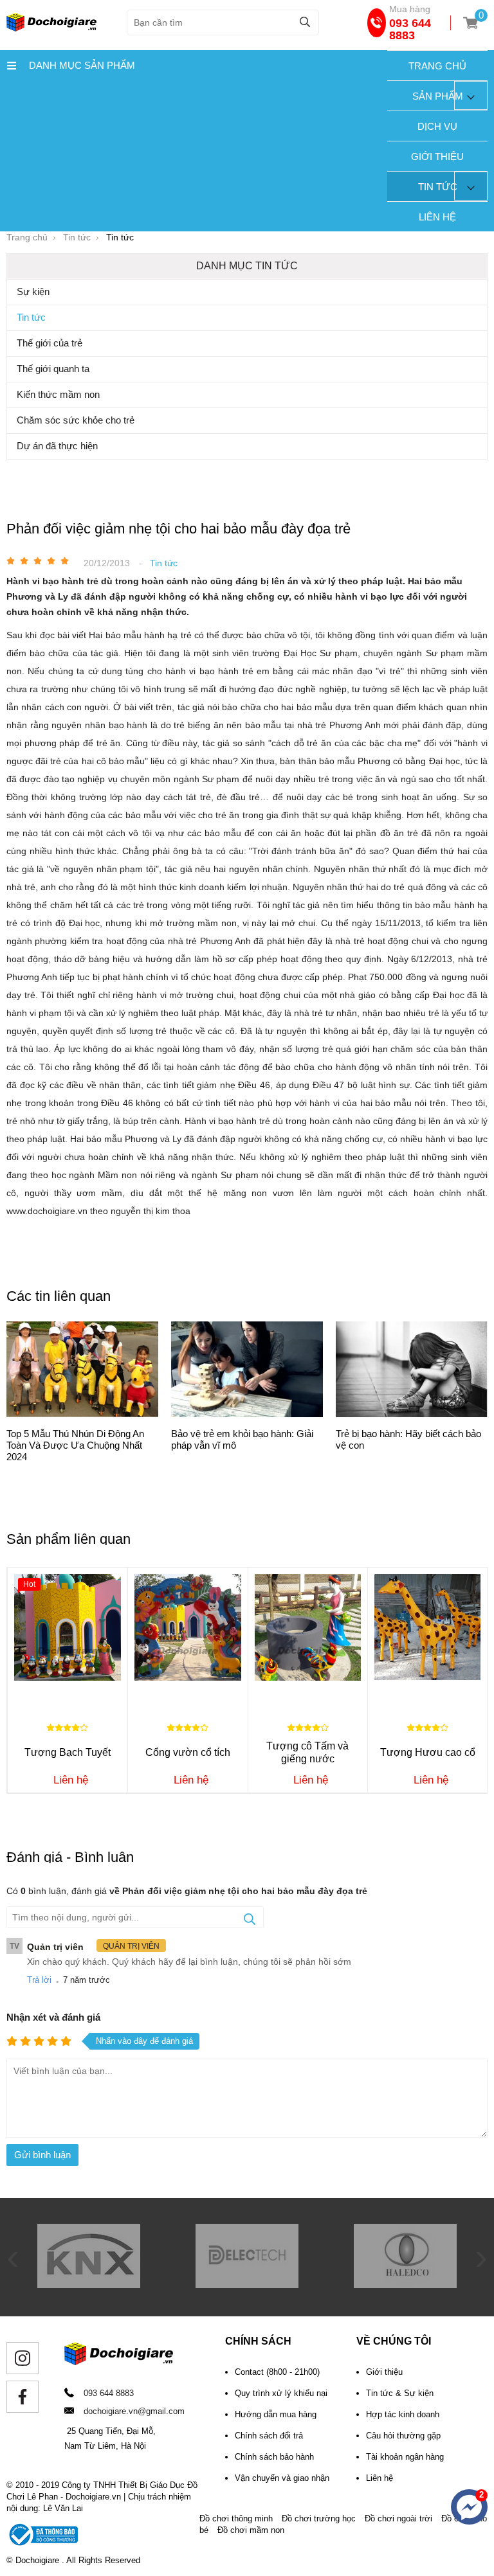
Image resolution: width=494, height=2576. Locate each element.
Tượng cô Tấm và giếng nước (307, 1752)
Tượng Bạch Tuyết (68, 1752)
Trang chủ (437, 66)
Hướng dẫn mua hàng (276, 2414)
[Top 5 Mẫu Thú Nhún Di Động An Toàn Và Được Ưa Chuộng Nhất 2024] (82, 1371)
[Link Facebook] (23, 2397)
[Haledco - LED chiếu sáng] (405, 2285)
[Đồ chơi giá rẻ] (51, 28)
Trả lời (39, 1980)
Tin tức (438, 187)
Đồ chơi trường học (319, 2518)
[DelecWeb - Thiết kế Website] (247, 2285)
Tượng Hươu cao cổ (428, 1752)
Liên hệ (437, 217)
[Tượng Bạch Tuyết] (68, 1627)
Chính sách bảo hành (274, 2457)
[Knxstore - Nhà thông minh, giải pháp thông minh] (89, 2285)
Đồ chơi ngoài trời (398, 2518)
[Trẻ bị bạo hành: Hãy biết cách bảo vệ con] (412, 1371)
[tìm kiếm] (305, 22)
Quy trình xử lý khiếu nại (281, 2393)
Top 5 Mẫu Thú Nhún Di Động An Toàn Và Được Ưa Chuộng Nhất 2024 (75, 1445)
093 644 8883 (410, 29)
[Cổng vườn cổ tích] (188, 1627)
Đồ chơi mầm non (251, 2530)
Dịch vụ (437, 126)
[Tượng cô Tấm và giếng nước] (308, 1627)
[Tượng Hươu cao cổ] (427, 1627)
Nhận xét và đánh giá (53, 2017)
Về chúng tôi (394, 2341)
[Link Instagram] (23, 2358)
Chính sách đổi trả (269, 2436)
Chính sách (258, 2341)
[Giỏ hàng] (471, 23)
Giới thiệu (437, 157)
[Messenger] (469, 2507)
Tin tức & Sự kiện (400, 2393)
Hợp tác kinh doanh (403, 2414)
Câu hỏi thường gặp (403, 2436)
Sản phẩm (438, 96)
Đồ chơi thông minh (236, 2518)
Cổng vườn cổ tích (188, 1752)
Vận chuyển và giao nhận (282, 2478)
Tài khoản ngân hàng (405, 2457)
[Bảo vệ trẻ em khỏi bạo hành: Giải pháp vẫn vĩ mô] (247, 1371)
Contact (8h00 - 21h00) (277, 2372)
